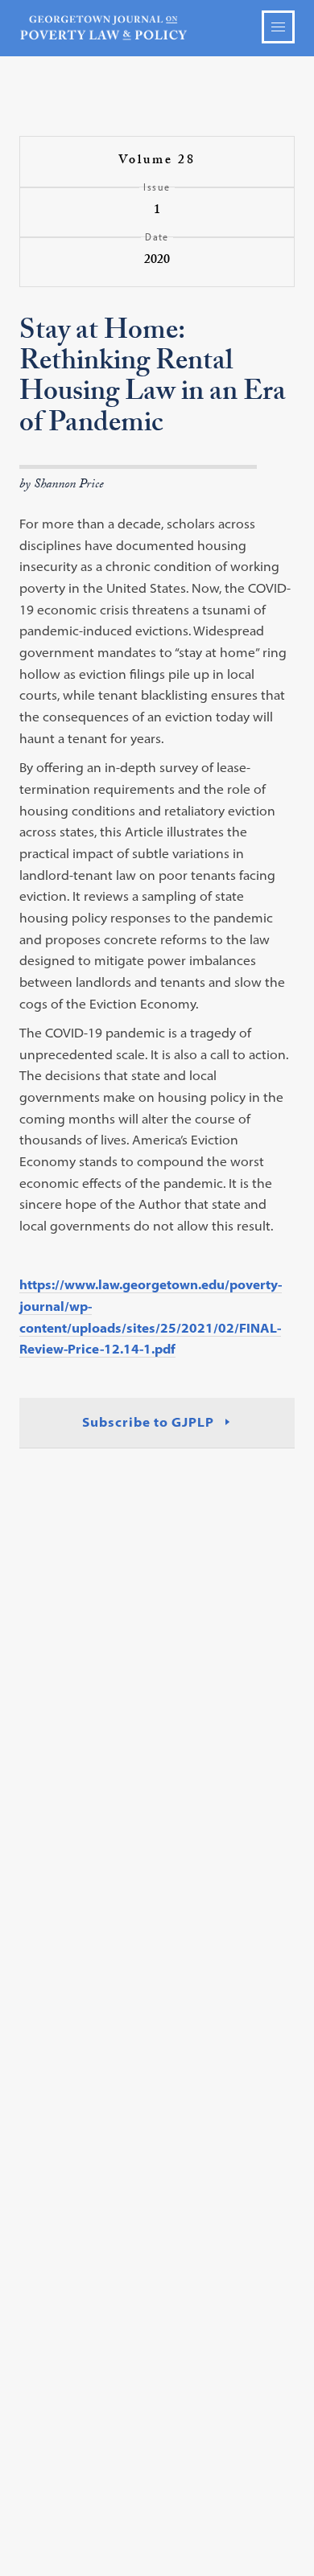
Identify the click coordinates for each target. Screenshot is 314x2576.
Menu (278, 27)
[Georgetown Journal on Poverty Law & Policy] (157, 28)
